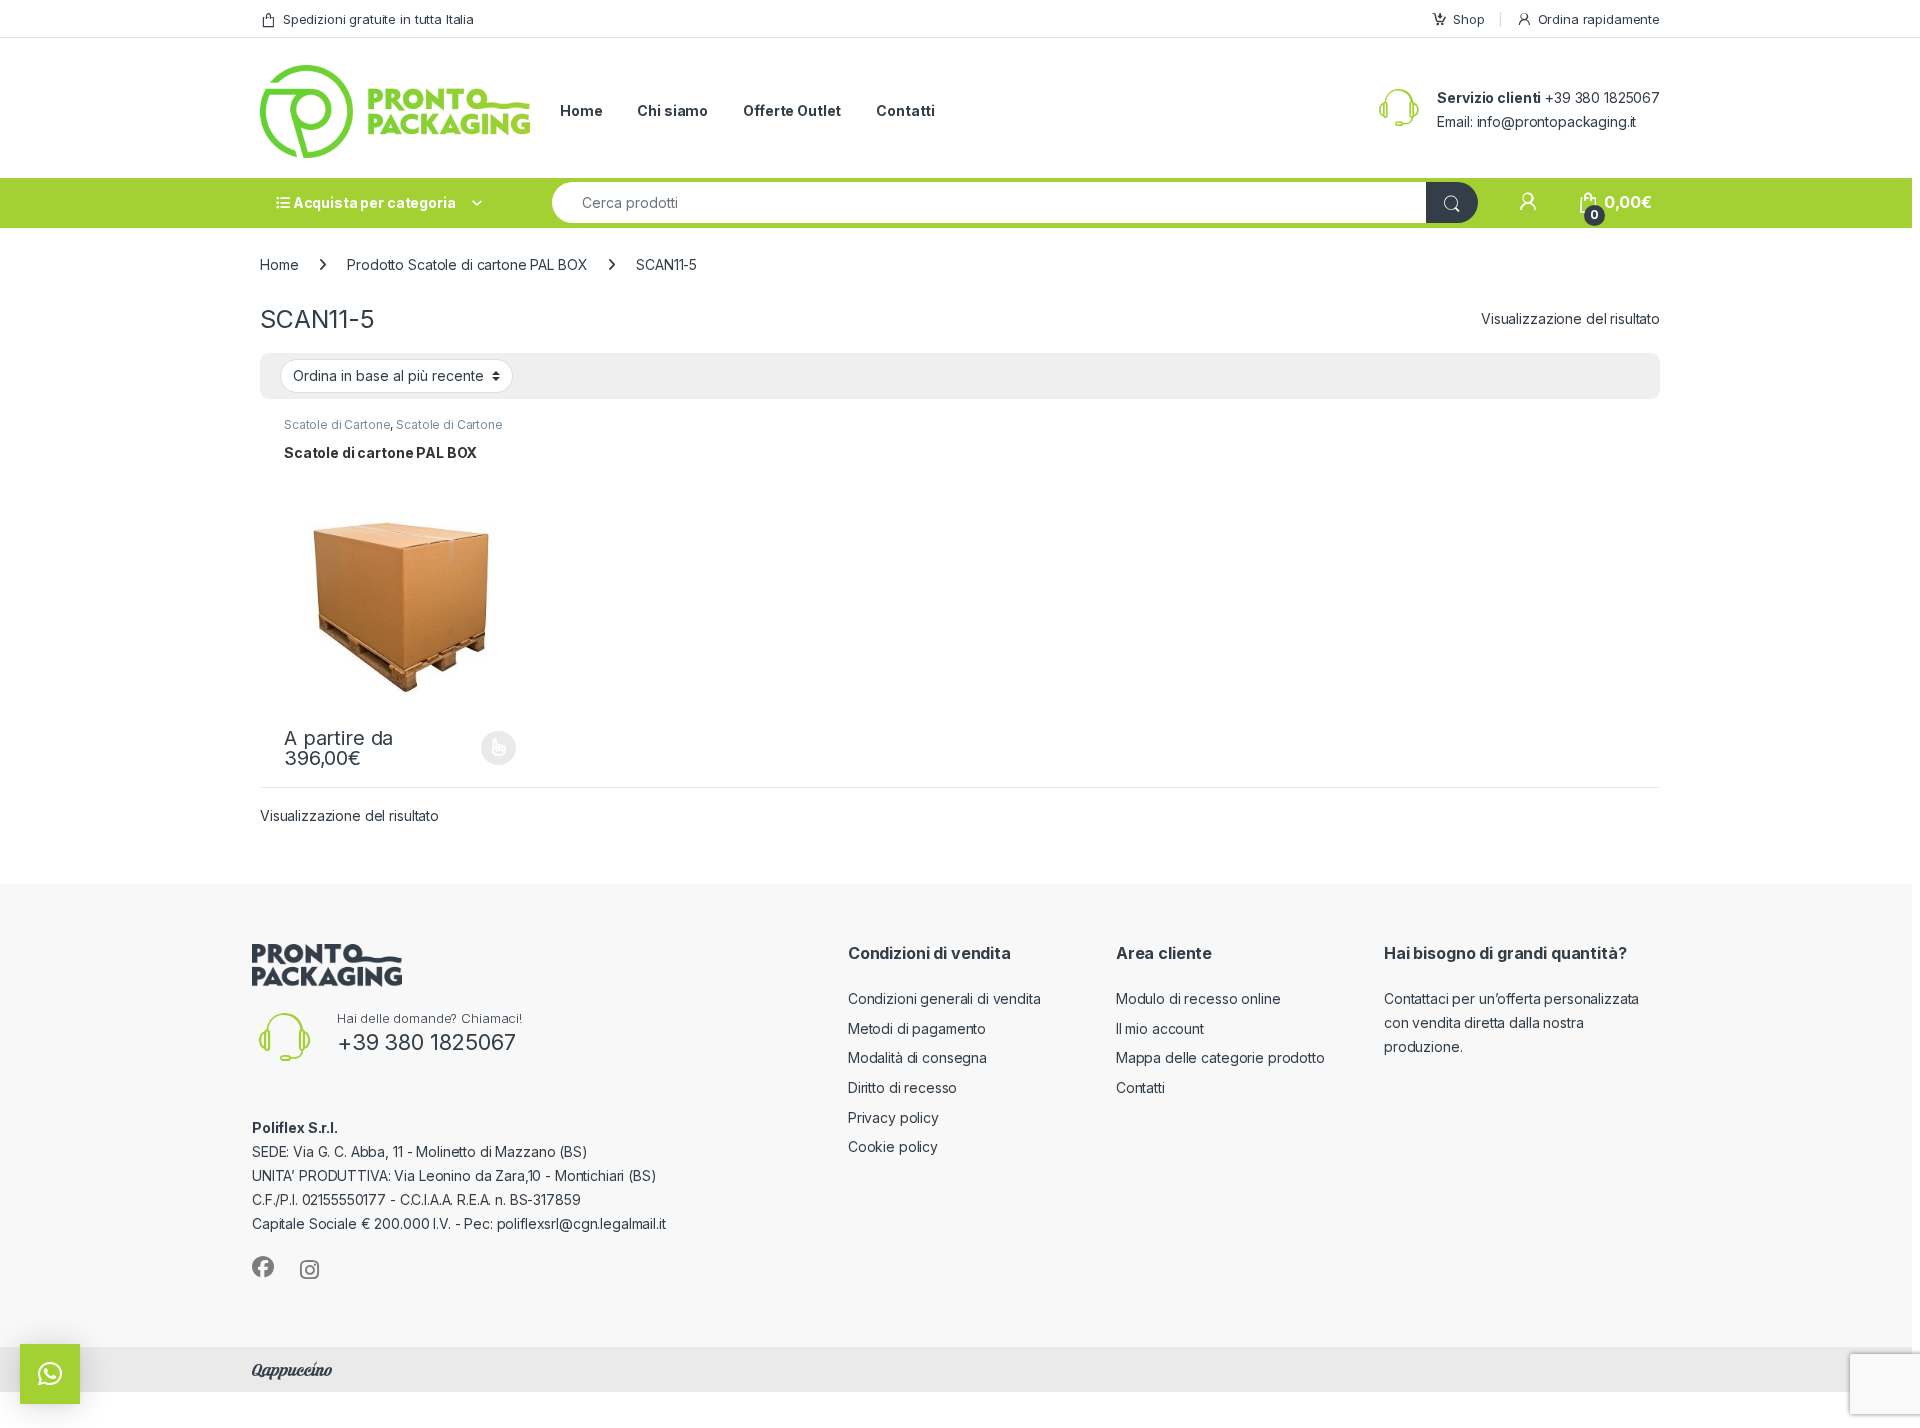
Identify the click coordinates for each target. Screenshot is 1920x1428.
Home (581, 110)
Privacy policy (893, 1117)
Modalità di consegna (917, 1057)
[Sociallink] (263, 1267)
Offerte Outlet (792, 110)
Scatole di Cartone (337, 424)
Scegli (496, 748)
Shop (1468, 19)
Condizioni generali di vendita (944, 998)
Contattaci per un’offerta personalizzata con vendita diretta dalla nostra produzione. (1511, 1022)
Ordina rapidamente (1599, 19)
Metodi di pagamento (917, 1028)
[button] (50, 1374)
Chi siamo (672, 110)
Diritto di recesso (902, 1087)
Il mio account (1160, 1028)
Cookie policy (893, 1146)
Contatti (905, 110)
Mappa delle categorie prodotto (1220, 1057)
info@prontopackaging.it (1557, 121)
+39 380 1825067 (426, 1042)
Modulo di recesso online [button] (1198, 998)
